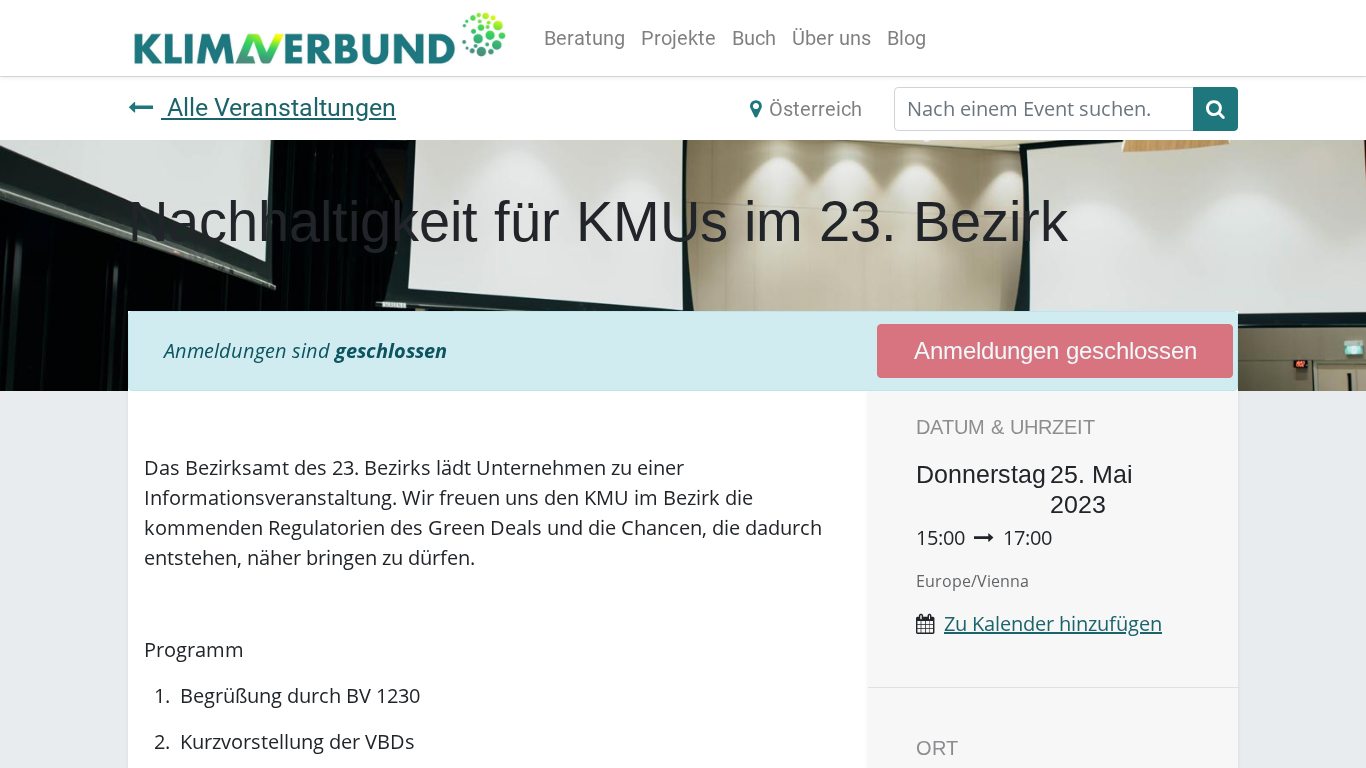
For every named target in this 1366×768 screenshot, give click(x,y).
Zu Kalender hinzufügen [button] (1053, 623)
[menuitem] (584, 38)
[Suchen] (1215, 109)
